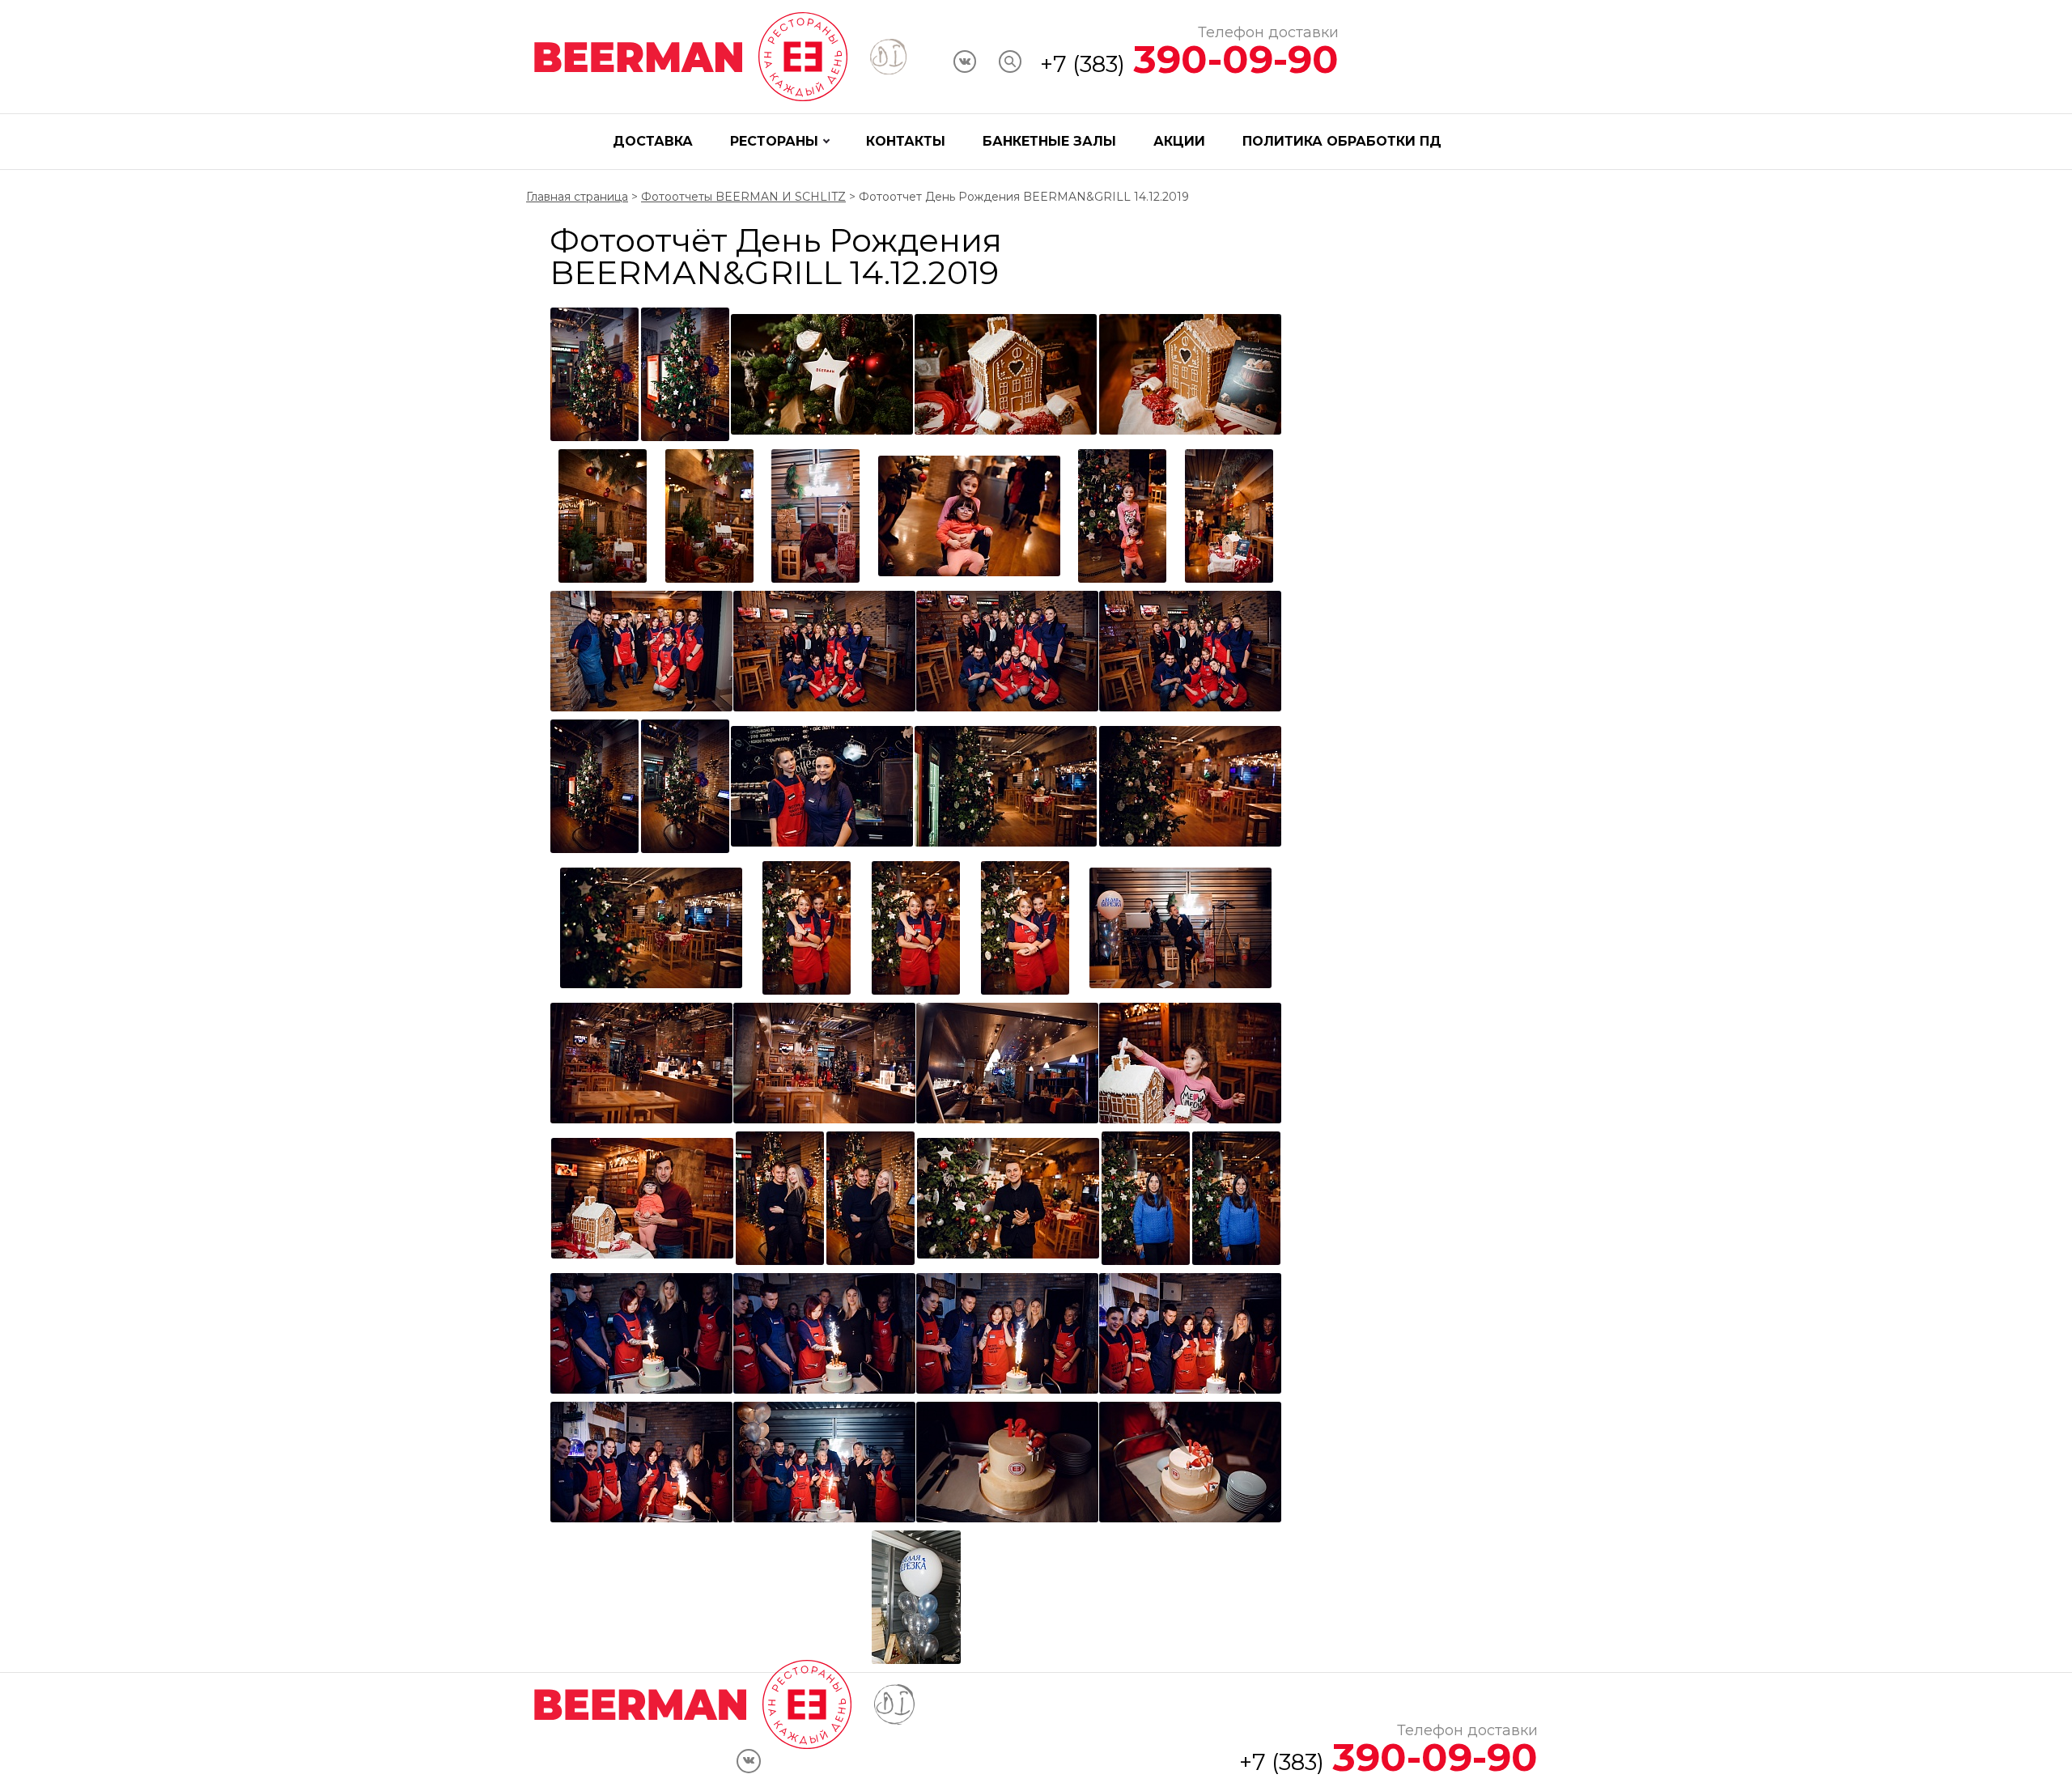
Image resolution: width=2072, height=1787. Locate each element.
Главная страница (577, 197)
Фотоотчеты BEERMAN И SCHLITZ (743, 197)
